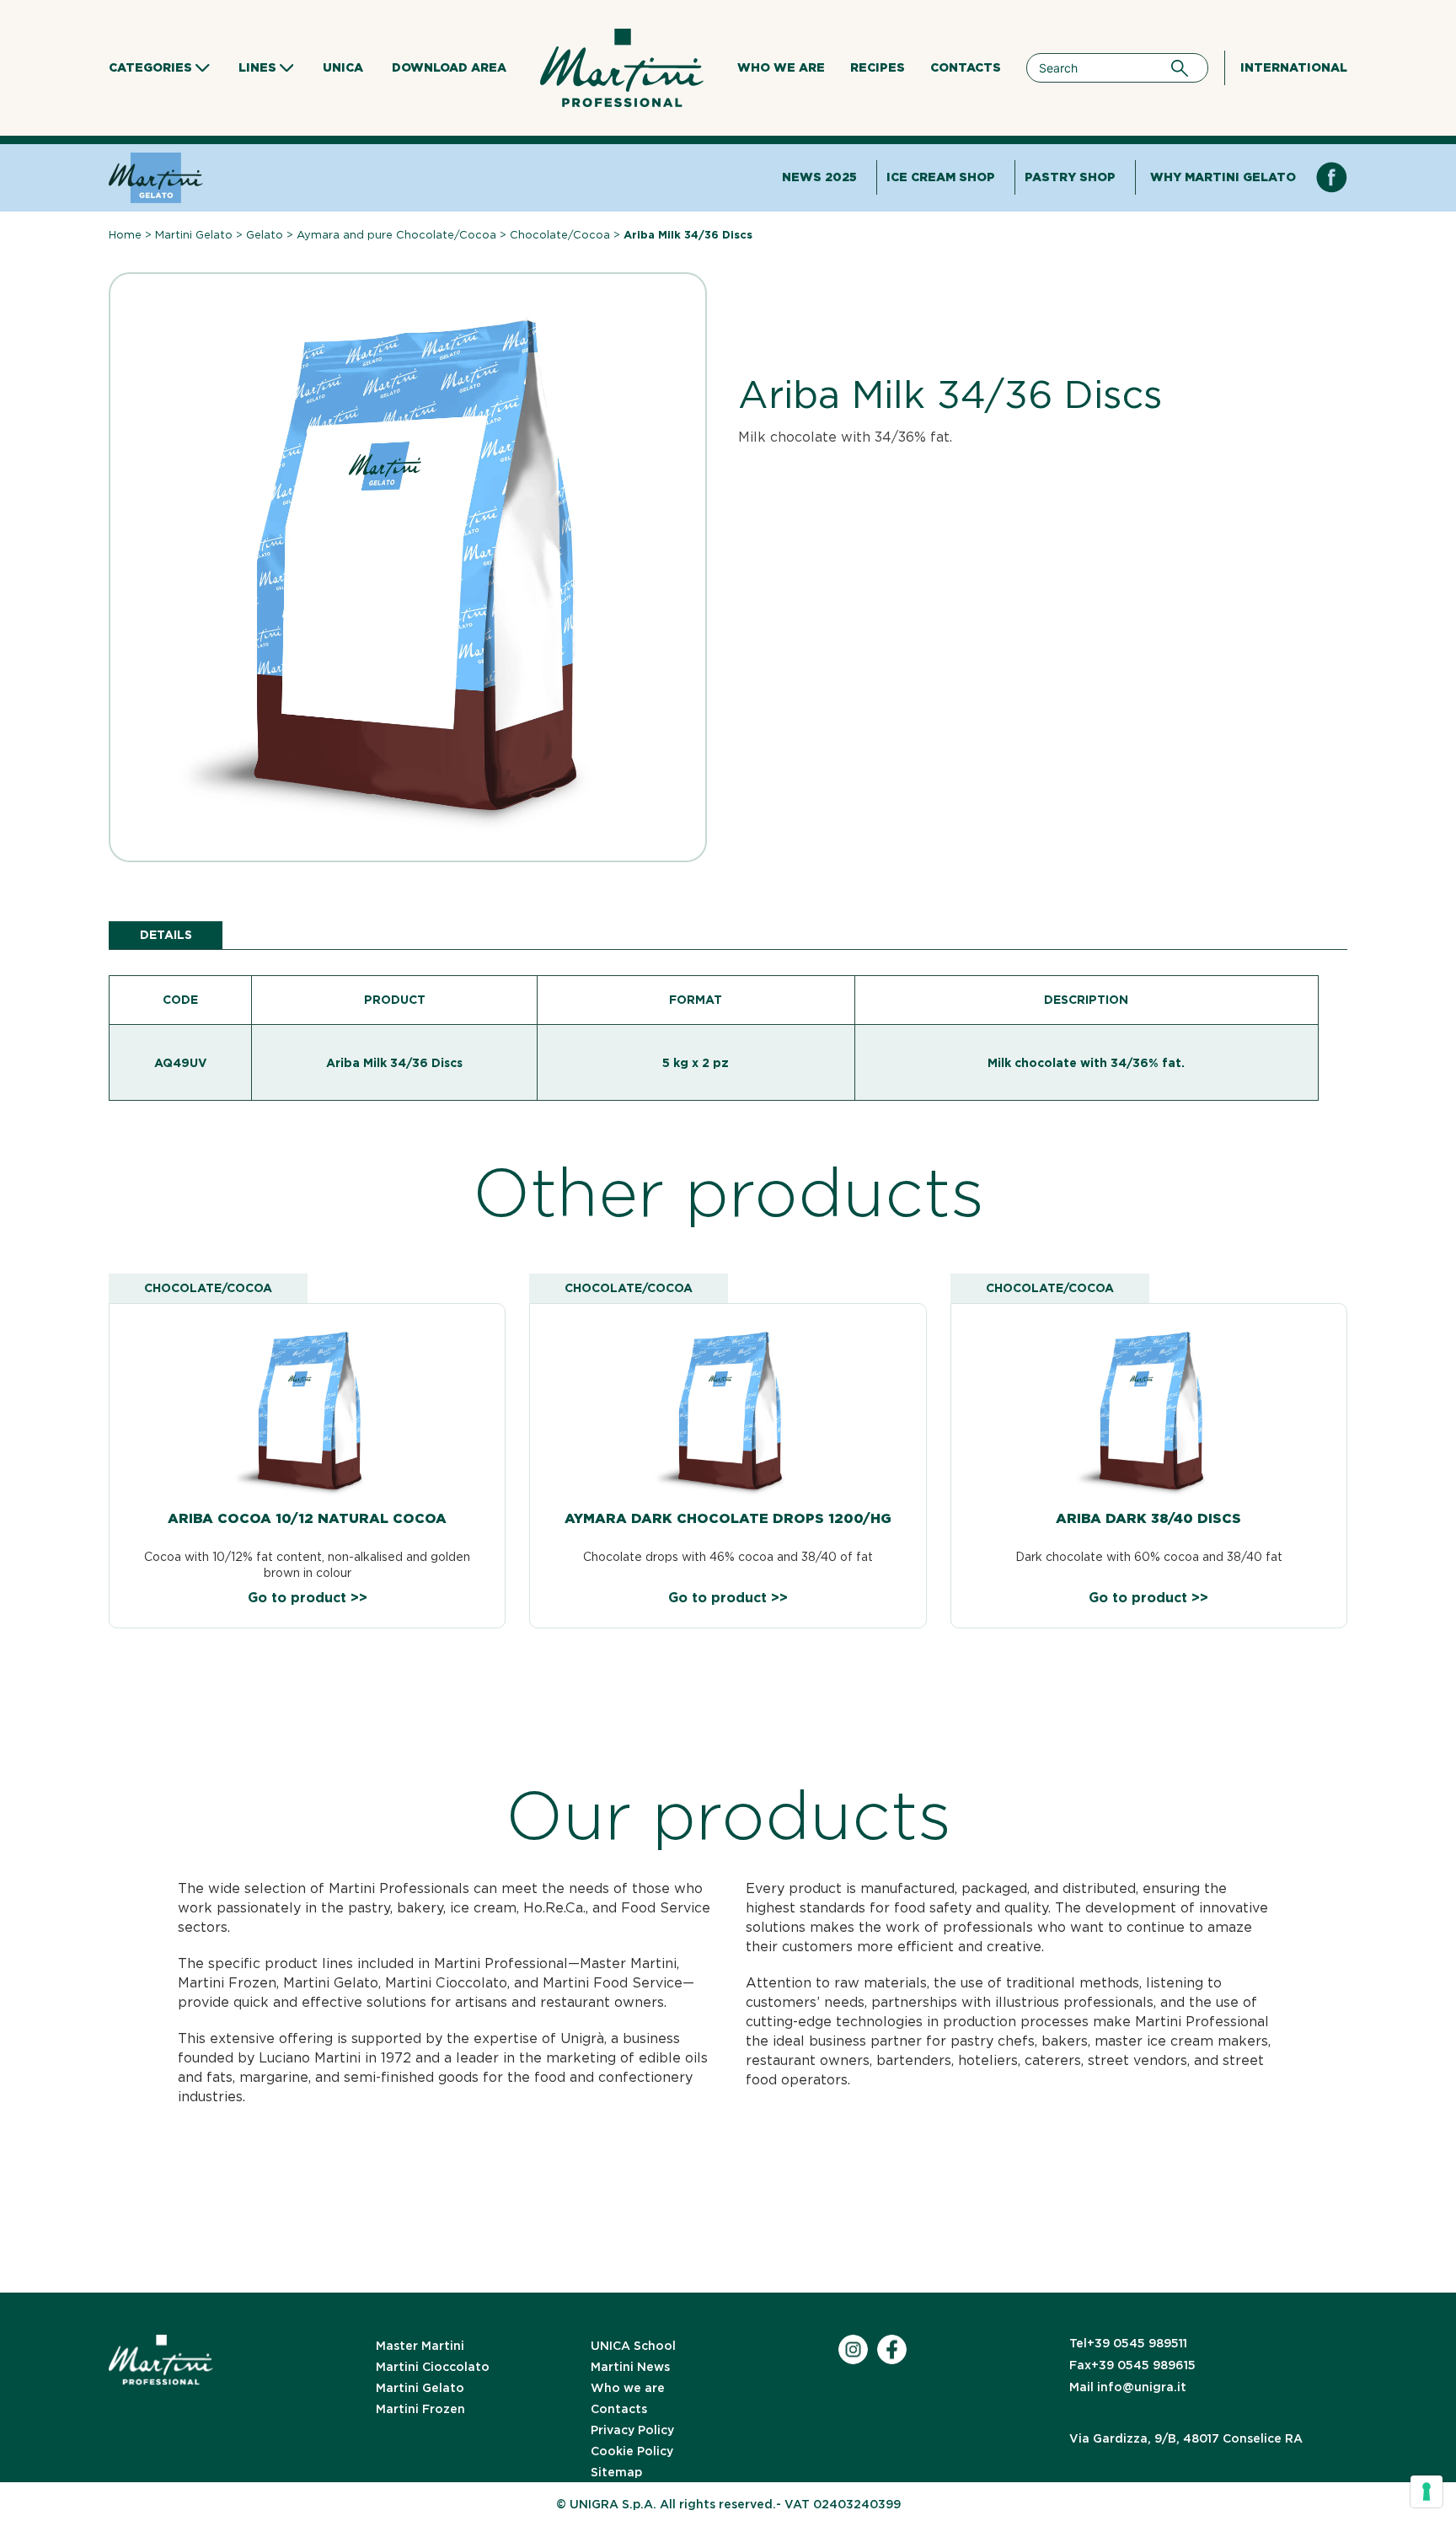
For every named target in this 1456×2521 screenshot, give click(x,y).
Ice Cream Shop (941, 177)
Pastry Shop (1070, 177)
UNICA (343, 67)
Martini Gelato (194, 235)
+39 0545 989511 (1128, 2343)
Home (125, 235)
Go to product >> (308, 1598)
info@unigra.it (1128, 2387)
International (1294, 67)
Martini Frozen (420, 2409)
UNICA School (633, 2346)
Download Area (449, 67)
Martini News (630, 2367)
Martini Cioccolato (433, 2367)
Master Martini (420, 2346)
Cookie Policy (632, 2451)
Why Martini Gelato (1223, 177)
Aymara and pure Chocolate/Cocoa (396, 235)
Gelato (265, 235)
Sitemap (616, 2472)
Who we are (781, 67)
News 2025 (819, 177)
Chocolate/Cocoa (560, 235)
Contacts (966, 67)
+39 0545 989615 (1132, 2365)
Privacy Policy (632, 2430)
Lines (257, 67)
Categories (150, 67)
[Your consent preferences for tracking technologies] (1427, 2491)
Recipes (878, 67)
